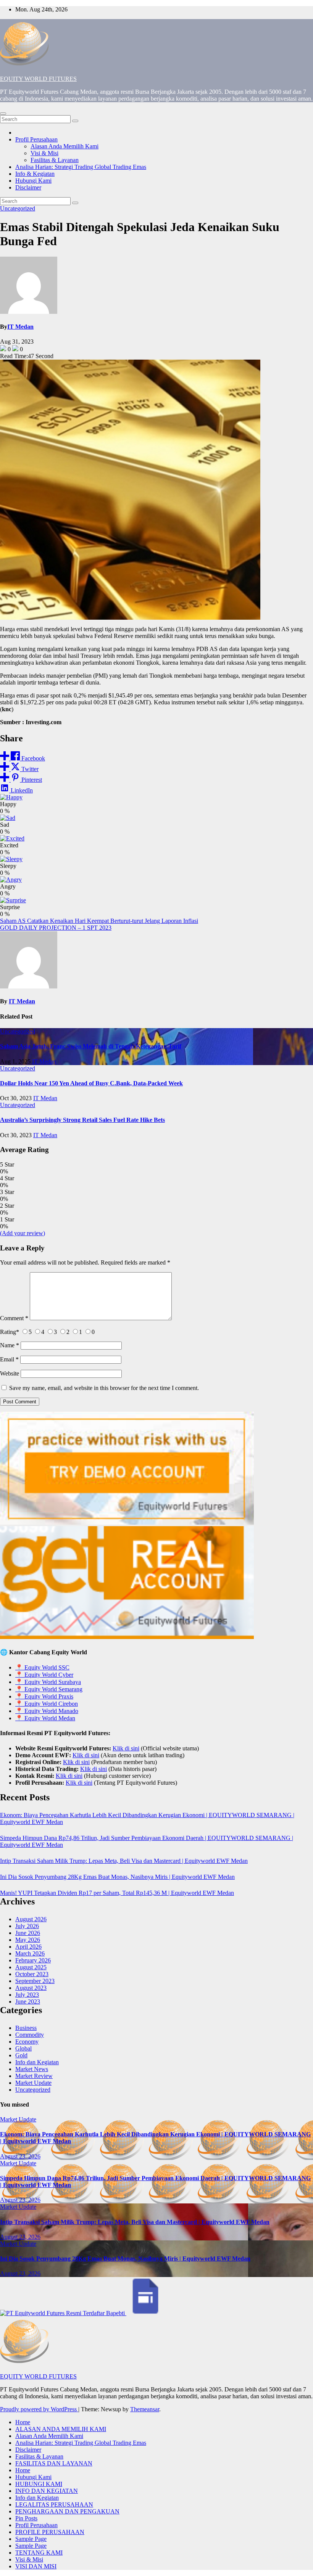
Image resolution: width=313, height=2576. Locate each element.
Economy (27, 2042)
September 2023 (35, 1981)
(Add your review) (23, 1233)
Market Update (33, 2083)
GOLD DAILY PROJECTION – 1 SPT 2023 (56, 928)
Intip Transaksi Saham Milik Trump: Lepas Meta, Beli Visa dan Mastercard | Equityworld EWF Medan (124, 1861)
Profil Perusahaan (36, 139)
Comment (14, 1318)
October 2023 (32, 1974)
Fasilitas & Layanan (55, 160)
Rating (10, 1332)
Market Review (34, 2076)
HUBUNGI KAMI (39, 2484)
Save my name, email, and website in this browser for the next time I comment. (104, 1388)
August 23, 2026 (20, 2156)
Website (10, 1373)
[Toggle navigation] (3, 114)
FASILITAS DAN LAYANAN (54, 2463)
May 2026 (28, 1940)
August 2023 (31, 1988)
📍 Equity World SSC (42, 1667)
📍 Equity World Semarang (49, 1689)
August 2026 (31, 1919)
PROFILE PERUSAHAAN (50, 2532)
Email (9, 1359)
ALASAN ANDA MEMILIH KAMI (61, 2429)
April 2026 (28, 1947)
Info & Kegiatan (35, 174)
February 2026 (33, 1960)
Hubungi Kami (33, 181)
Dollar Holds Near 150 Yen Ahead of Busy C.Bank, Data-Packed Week (91, 1083)
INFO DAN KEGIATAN (47, 2491)
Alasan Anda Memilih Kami (65, 146)
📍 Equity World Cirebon (47, 1704)
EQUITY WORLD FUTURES (38, 79)
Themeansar (145, 2409)
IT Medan (20, 327)
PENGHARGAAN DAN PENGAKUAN (67, 2511)
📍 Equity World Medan (45, 1718)
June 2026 (28, 1933)
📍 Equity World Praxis (44, 1696)
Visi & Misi (44, 153)
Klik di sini (126, 1748)
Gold (21, 2055)
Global (23, 2048)
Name (10, 1345)
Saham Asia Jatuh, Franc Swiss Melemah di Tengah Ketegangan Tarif (91, 1046)
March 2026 (30, 1953)
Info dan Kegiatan (37, 2062)
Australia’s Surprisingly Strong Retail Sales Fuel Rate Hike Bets (82, 1120)
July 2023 (27, 1995)
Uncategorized (18, 208)
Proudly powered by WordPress (39, 2409)
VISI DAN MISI (36, 2566)
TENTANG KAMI (39, 2553)
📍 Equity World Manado (47, 1711)
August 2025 (31, 1967)
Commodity (30, 2035)
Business (26, 2028)
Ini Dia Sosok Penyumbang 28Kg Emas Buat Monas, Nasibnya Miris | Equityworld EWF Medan (117, 1877)
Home (23, 2422)
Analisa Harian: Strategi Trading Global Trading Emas (81, 167)
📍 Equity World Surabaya (48, 1682)
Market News (32, 2069)
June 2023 (28, 2002)
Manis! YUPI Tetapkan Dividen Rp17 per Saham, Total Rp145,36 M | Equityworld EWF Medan (117, 1893)
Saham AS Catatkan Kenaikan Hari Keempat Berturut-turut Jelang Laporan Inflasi (99, 921)
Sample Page (31, 2539)
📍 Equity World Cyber (44, 1675)
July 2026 (27, 1926)
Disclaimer (28, 187)
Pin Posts (26, 2518)
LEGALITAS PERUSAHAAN (54, 2504)
